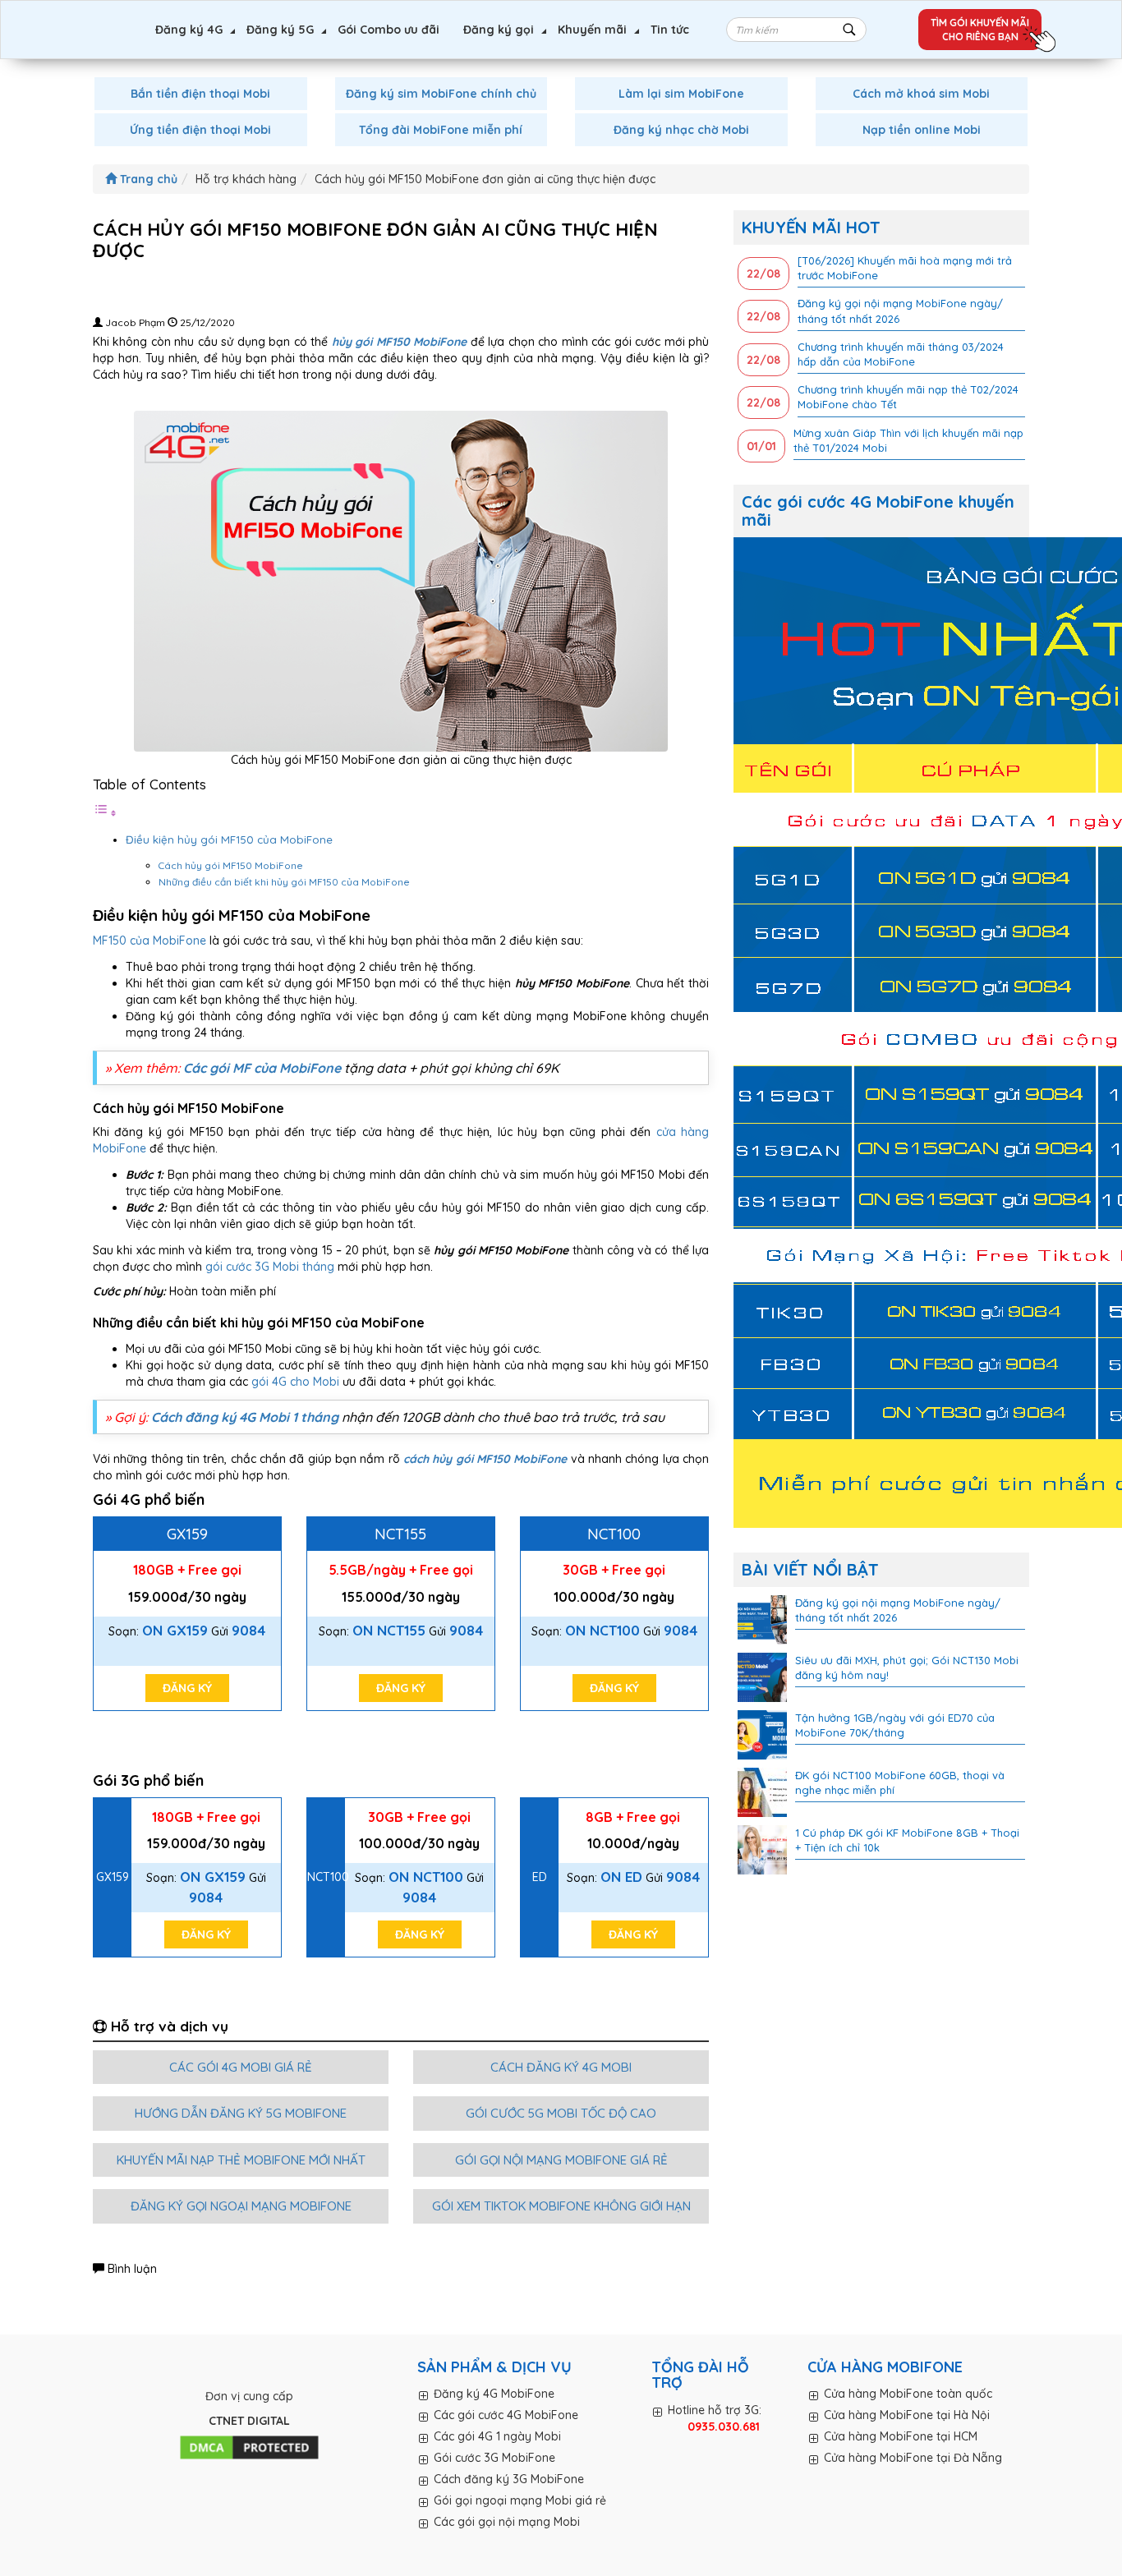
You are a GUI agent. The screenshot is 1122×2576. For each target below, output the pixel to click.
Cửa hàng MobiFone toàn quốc (908, 2394)
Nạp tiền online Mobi (922, 130)
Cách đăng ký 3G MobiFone (509, 2479)
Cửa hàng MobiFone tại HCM (901, 2436)
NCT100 (614, 1534)
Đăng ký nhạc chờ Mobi (681, 130)
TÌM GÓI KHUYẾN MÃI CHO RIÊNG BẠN (980, 30)
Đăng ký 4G (189, 30)
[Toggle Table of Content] (105, 813)
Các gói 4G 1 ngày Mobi (497, 2436)
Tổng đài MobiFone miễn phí (441, 130)
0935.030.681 (724, 2426)
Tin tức (670, 30)
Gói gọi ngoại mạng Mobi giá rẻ (520, 2500)
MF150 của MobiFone (149, 941)
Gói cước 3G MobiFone (494, 2458)
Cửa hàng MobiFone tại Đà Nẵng (913, 2458)
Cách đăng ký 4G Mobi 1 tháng (245, 1417)
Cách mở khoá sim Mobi (921, 94)
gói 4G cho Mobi (295, 1382)
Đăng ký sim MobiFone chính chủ (441, 94)
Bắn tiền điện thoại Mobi (200, 94)
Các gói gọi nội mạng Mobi (507, 2522)
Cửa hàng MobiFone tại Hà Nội (907, 2415)
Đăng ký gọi (499, 30)
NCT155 (400, 1534)
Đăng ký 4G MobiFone (494, 2394)
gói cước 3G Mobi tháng (270, 1267)
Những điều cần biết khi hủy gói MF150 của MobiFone (285, 882)
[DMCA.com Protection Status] (249, 2448)
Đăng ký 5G (280, 30)
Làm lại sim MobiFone (681, 94)
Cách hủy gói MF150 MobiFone (232, 865)
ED (540, 1877)
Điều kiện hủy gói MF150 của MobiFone (229, 839)
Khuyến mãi (592, 30)
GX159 (187, 1534)
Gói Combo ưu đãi (389, 30)
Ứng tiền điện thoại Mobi (200, 130)
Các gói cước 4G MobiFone (506, 2415)
